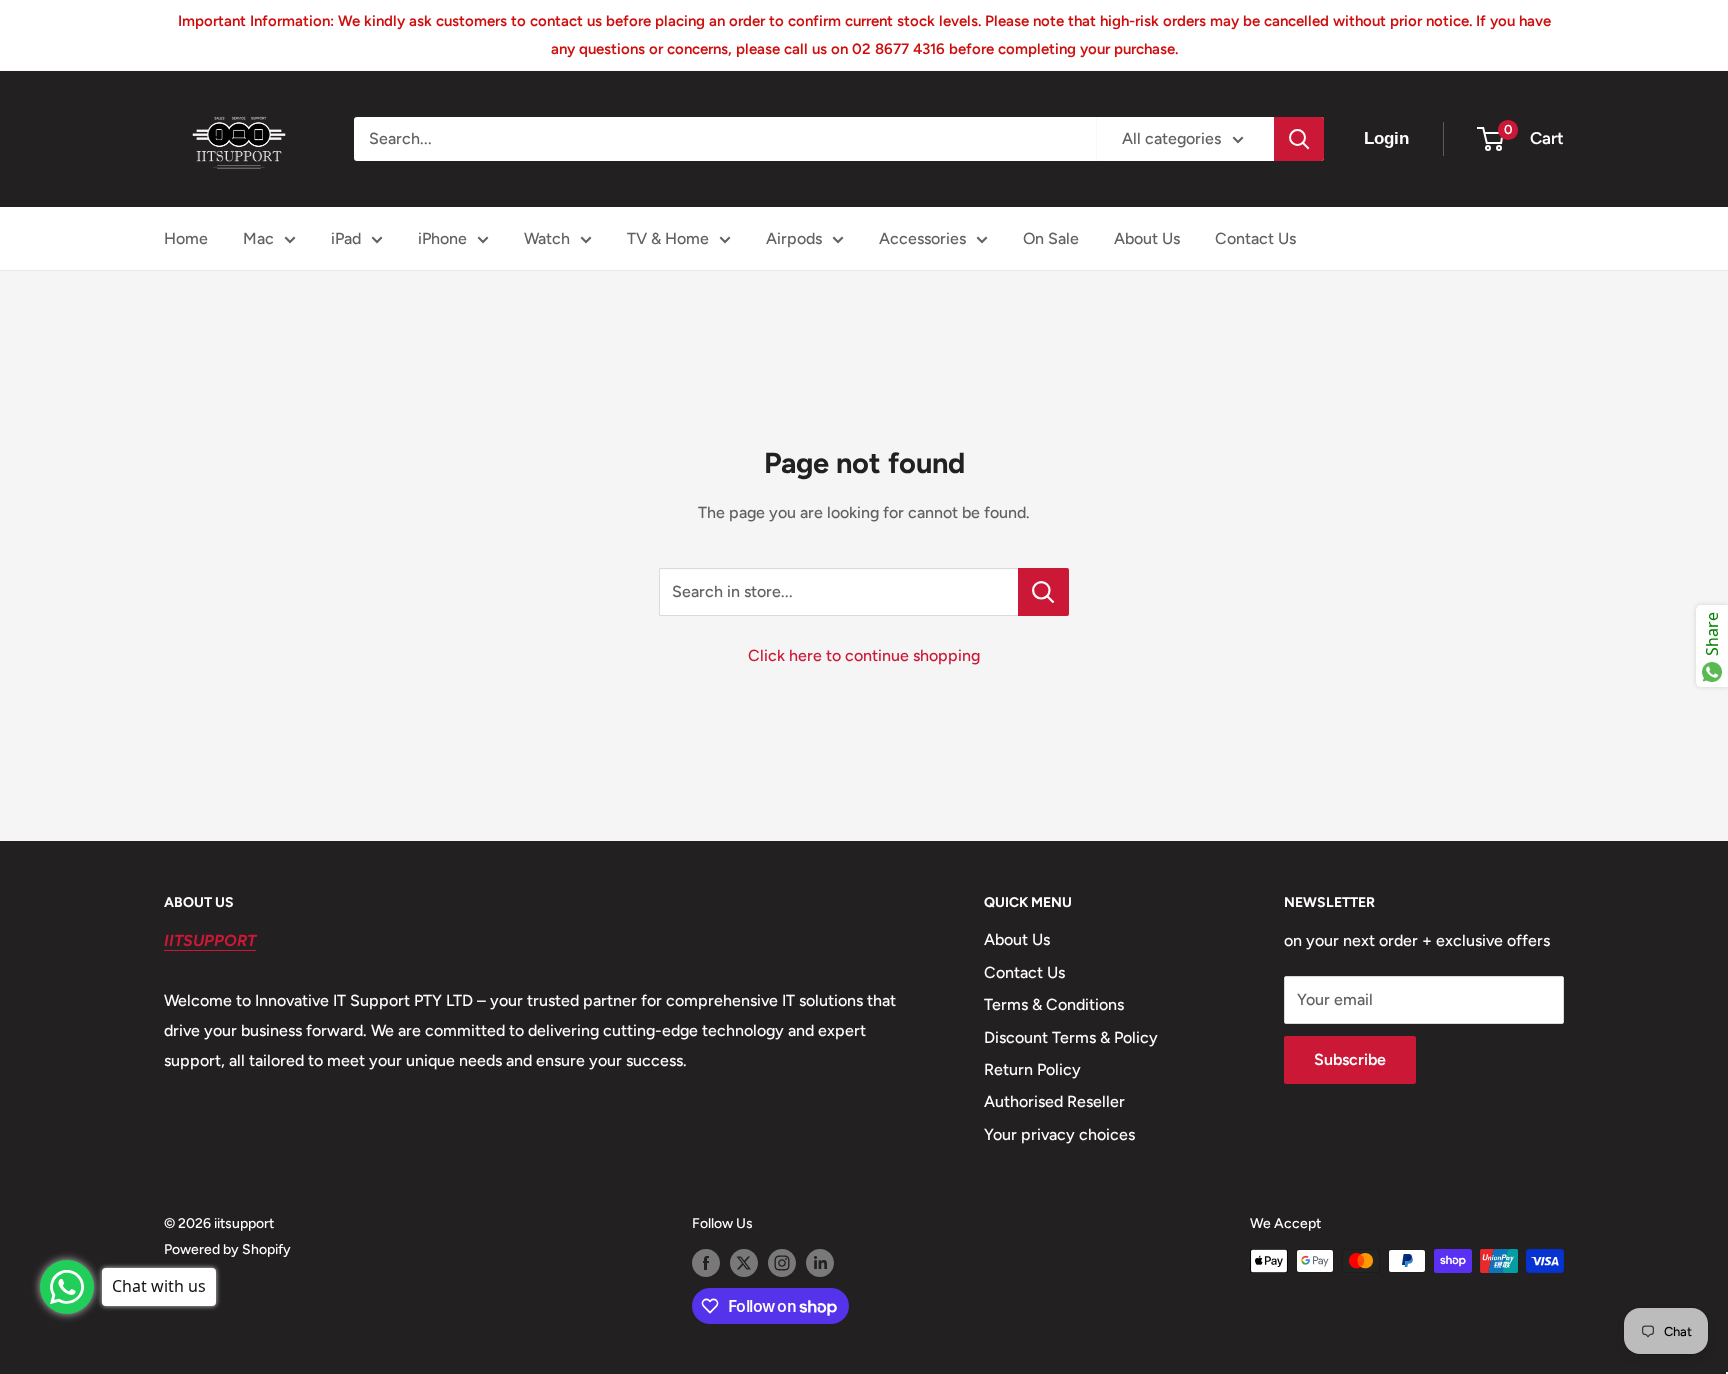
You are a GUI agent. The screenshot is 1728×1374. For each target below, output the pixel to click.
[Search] (1299, 139)
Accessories (922, 238)
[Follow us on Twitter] (744, 1263)
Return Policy (1032, 1069)
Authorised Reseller (1054, 1101)
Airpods (794, 238)
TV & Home (668, 238)
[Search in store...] (1043, 592)
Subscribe (1350, 1059)
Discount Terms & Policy (1071, 1037)
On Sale (1051, 238)
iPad (346, 238)
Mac (258, 238)
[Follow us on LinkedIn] (820, 1263)
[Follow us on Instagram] (782, 1263)
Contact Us (1255, 238)
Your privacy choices (1059, 1134)
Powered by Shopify (227, 1249)
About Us (1147, 238)
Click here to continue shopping (864, 655)
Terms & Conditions (1054, 1004)
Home (186, 238)
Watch (547, 238)
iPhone (442, 238)
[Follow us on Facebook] (706, 1263)
